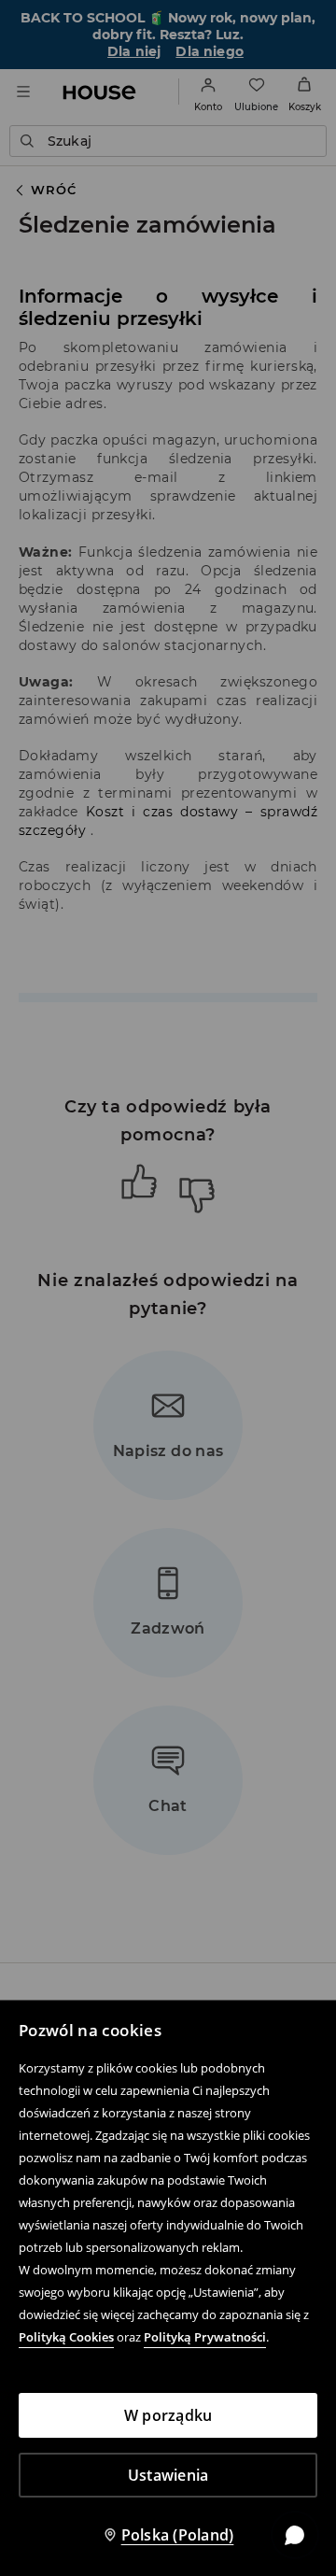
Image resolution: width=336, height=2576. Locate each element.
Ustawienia (168, 2475)
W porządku (168, 2415)
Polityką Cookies (66, 2337)
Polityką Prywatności (205, 2337)
